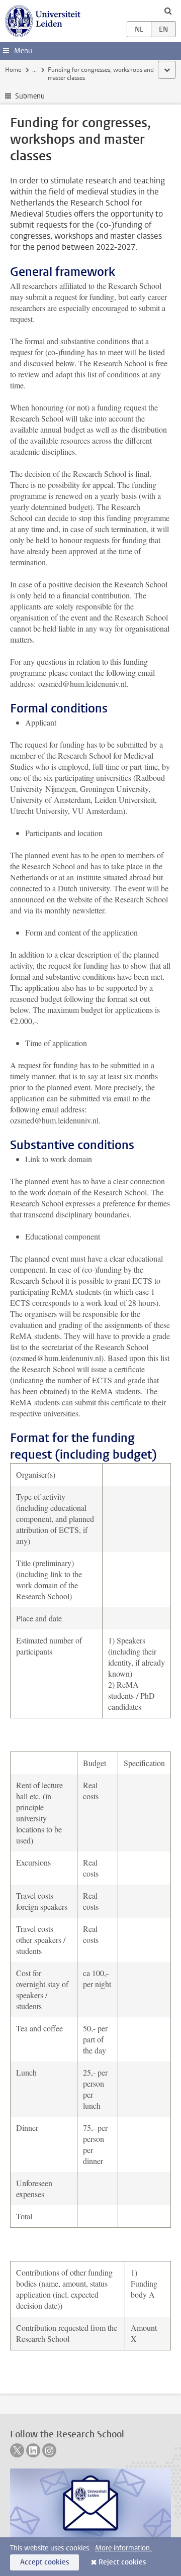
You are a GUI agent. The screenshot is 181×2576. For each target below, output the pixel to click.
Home (13, 70)
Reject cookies (122, 2562)
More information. (123, 2548)
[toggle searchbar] (168, 11)
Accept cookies (44, 2562)
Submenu (30, 96)
